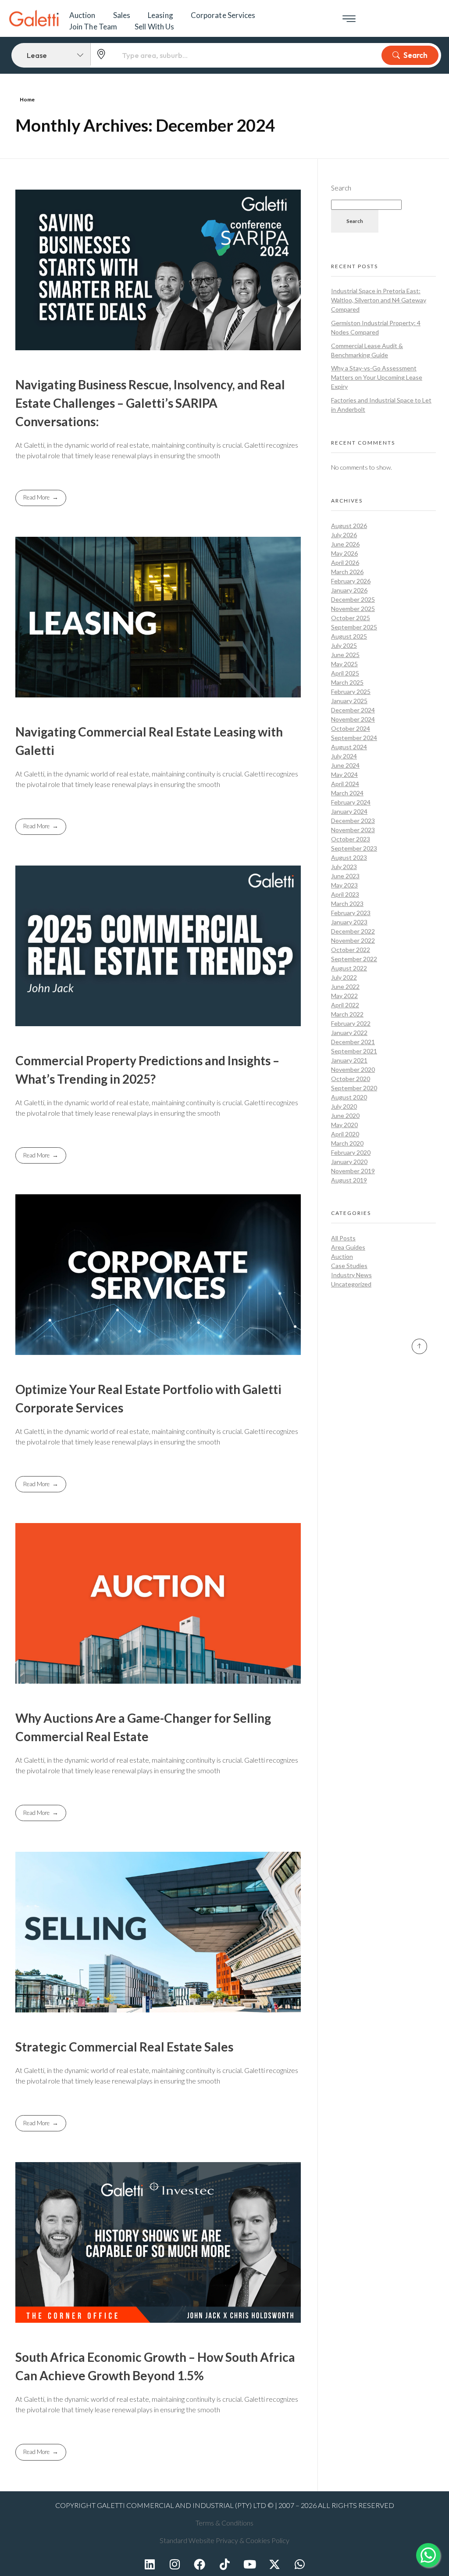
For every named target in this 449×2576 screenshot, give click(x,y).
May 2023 (344, 885)
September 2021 (354, 1051)
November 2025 (353, 609)
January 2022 (349, 1033)
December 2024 (353, 710)
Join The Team (93, 27)
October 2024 (351, 728)
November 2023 (353, 830)
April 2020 (345, 1134)
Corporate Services (223, 15)
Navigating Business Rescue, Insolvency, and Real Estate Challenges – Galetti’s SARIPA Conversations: (150, 403)
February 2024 (351, 802)
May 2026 (344, 553)
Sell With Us (154, 27)
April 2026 (345, 562)
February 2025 (351, 692)
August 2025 (349, 636)
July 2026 (344, 535)
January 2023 (349, 922)
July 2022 (344, 977)
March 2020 (347, 1143)
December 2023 (353, 821)
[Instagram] (175, 2564)
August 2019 (349, 1180)
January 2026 (349, 590)
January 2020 (349, 1162)
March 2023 (347, 904)
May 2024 (344, 774)
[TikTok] (224, 2564)
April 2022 (345, 1005)
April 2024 (345, 784)
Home (27, 99)
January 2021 (349, 1060)
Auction (82, 15)
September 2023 (354, 848)
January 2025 (349, 701)
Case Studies (349, 1266)
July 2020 (344, 1106)
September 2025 (354, 627)
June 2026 (345, 544)
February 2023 (351, 913)
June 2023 (345, 876)
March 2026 (347, 572)
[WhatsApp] (299, 2564)
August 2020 (349, 1097)
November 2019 (353, 1171)
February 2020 (351, 1152)
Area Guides (348, 1247)
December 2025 (353, 599)
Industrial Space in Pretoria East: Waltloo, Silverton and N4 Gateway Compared (379, 300)
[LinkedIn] (150, 2564)
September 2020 (354, 1088)
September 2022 (354, 959)
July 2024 (344, 756)
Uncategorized (351, 1284)
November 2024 (353, 719)
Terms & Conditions (224, 2523)
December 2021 (353, 1042)
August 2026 (349, 526)
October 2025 (351, 618)
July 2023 (344, 867)
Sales (122, 15)
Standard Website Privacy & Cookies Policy (224, 2540)
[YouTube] (249, 2564)
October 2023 (351, 839)
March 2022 (347, 1014)
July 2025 (344, 645)
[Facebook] (200, 2564)
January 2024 (349, 811)
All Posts (343, 1238)
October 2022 (351, 950)
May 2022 (344, 996)
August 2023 (349, 857)
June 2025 (345, 655)
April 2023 (345, 894)
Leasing (160, 15)
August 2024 (349, 747)
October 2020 (351, 1079)
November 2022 (353, 940)
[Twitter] (274, 2564)
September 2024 (354, 738)
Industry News (351, 1275)
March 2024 (347, 793)
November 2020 (353, 1069)
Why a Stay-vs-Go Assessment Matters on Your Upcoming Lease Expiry (377, 377)
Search (415, 55)
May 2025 (344, 664)
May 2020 (344, 1125)
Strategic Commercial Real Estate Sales (124, 2047)
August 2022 (349, 968)
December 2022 (353, 931)
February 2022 (351, 1023)
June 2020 (345, 1116)
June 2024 (345, 765)
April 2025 (345, 673)
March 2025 (347, 682)
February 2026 (351, 581)
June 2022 (345, 986)
